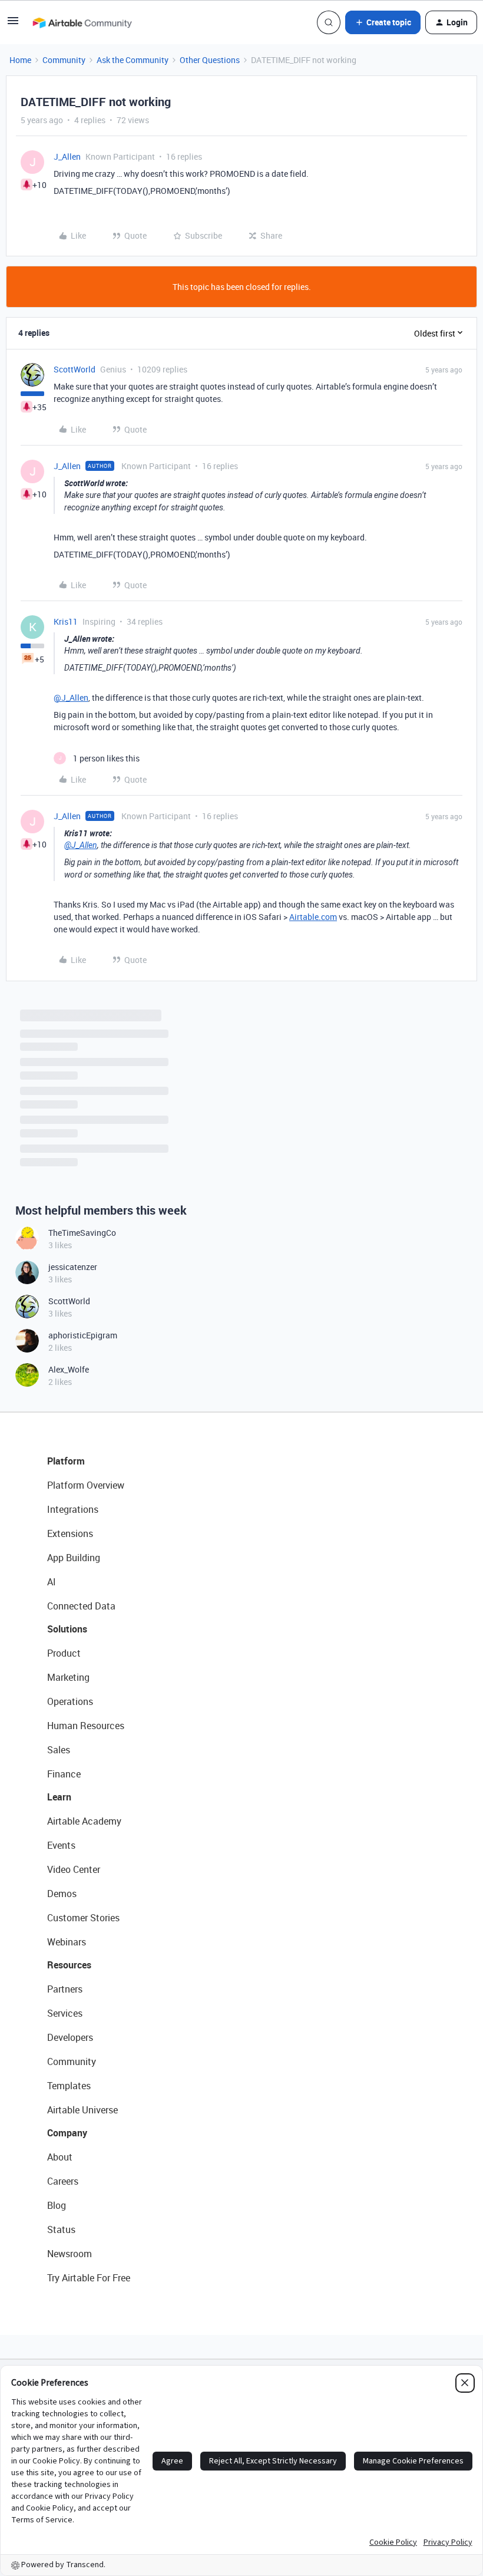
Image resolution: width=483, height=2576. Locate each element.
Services (65, 2013)
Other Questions (210, 60)
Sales (59, 1750)
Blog (57, 2205)
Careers (63, 2181)
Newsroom (70, 2254)
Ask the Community (133, 60)
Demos (62, 1894)
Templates (69, 2086)
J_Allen (67, 156)
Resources (69, 1965)
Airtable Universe (82, 2110)
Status (61, 2229)
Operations (70, 1701)
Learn (59, 1797)
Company (67, 2133)
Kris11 (66, 621)
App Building (74, 1558)
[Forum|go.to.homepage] (82, 22)
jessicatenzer (73, 1267)
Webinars (67, 1942)
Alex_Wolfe (69, 1369)
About (60, 2157)
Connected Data (81, 1606)
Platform (66, 1461)
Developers (70, 2037)
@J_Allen (71, 697)
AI (52, 1582)
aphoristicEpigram (83, 1335)
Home (20, 60)
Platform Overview (86, 1485)
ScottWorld (75, 369)
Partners (65, 1989)
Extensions (70, 1533)
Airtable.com (313, 917)
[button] (13, 24)
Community (64, 60)
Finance (64, 1774)
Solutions (67, 1629)
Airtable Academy (84, 1821)
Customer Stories (83, 1918)
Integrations (73, 1509)
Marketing (68, 1677)
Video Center (74, 1869)
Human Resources (86, 1726)
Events (61, 1845)
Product (64, 1653)
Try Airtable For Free (89, 2278)
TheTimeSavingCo (82, 1233)
